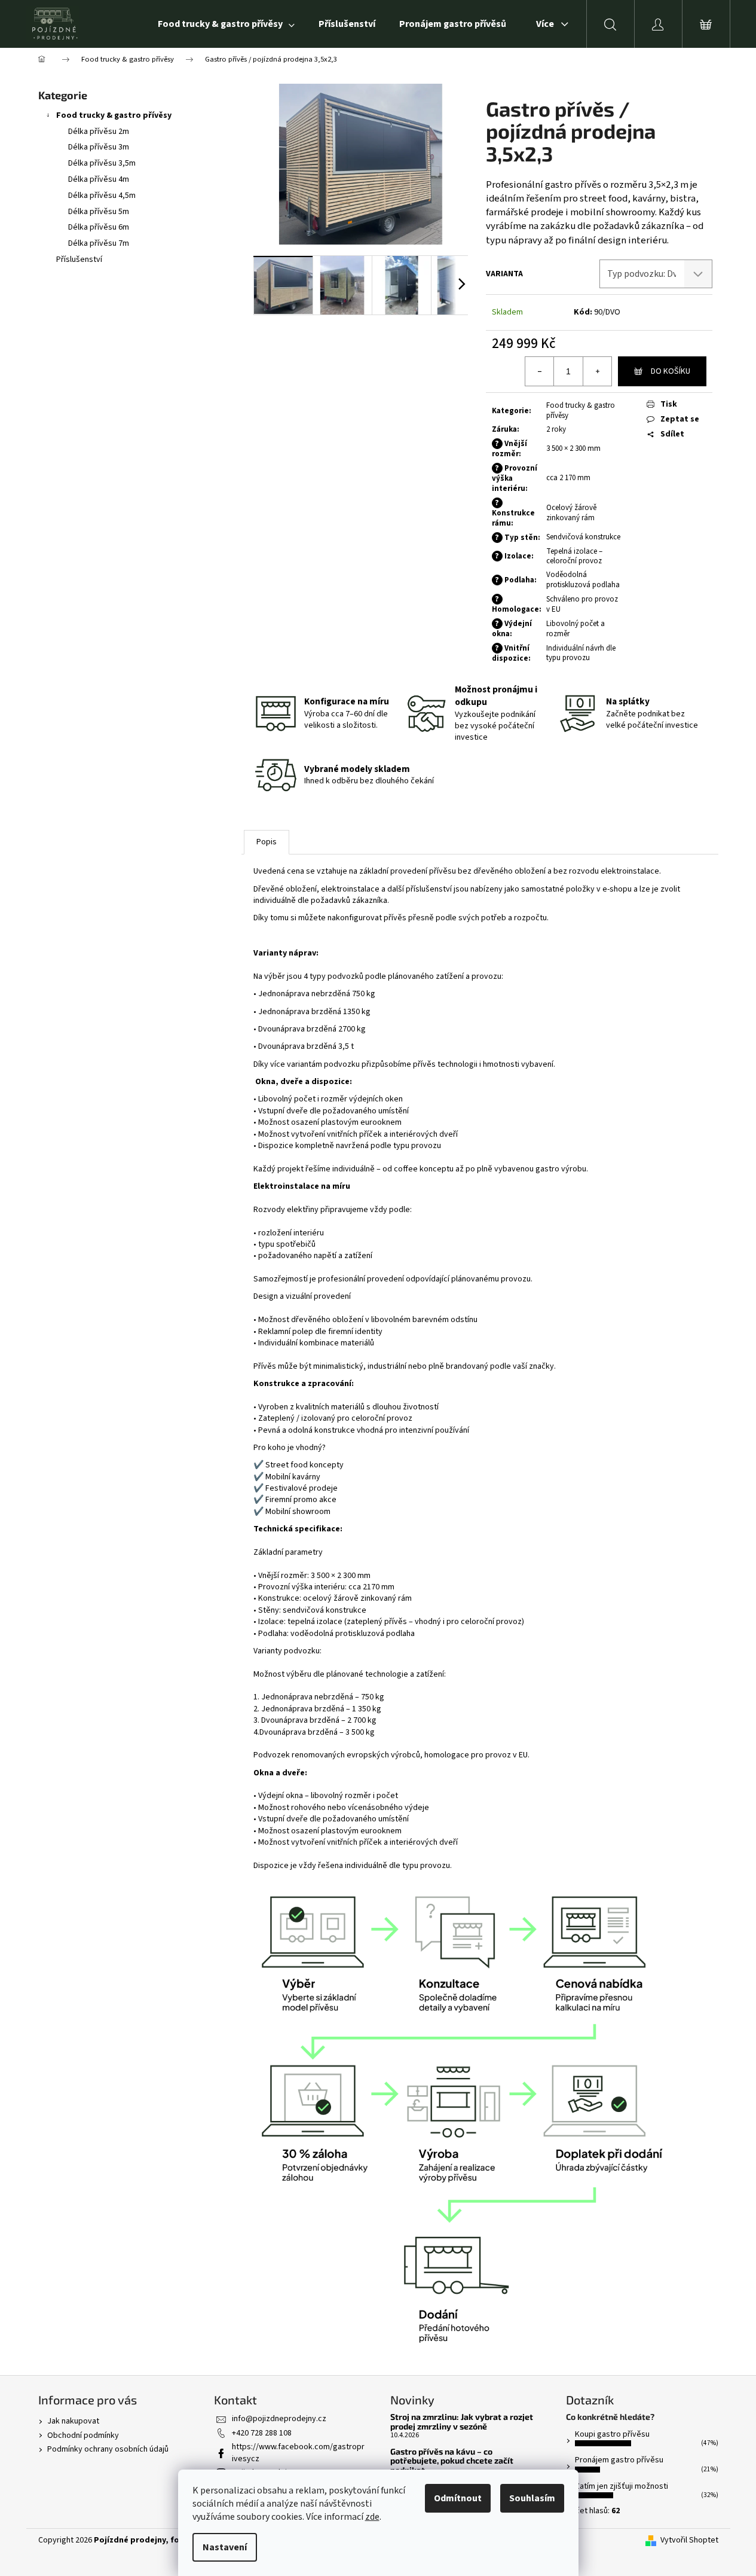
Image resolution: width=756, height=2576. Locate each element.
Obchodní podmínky (83, 2435)
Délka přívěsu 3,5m (102, 163)
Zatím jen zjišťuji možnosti (622, 2486)
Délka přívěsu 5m (99, 212)
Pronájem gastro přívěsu (619, 2460)
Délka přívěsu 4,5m (102, 196)
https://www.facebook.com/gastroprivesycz (298, 2453)
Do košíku (671, 371)
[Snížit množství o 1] (540, 371)
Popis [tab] (267, 842)
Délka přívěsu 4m (99, 179)
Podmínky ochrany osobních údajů (108, 2449)
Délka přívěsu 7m (99, 243)
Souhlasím (532, 2498)
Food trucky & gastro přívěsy (114, 115)
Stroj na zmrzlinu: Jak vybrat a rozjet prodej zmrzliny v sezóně (462, 2421)
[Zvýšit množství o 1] (597, 371)
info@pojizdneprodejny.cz (279, 2419)
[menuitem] (226, 24)
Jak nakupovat (73, 2421)
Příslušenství (79, 260)
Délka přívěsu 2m (99, 132)
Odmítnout (458, 2498)
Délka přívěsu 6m (99, 227)
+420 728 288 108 (262, 2433)
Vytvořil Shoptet (689, 2540)
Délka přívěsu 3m (99, 147)
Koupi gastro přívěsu (612, 2434)
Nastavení (225, 2547)
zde (372, 2517)
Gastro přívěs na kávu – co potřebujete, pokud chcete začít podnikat (452, 2461)
